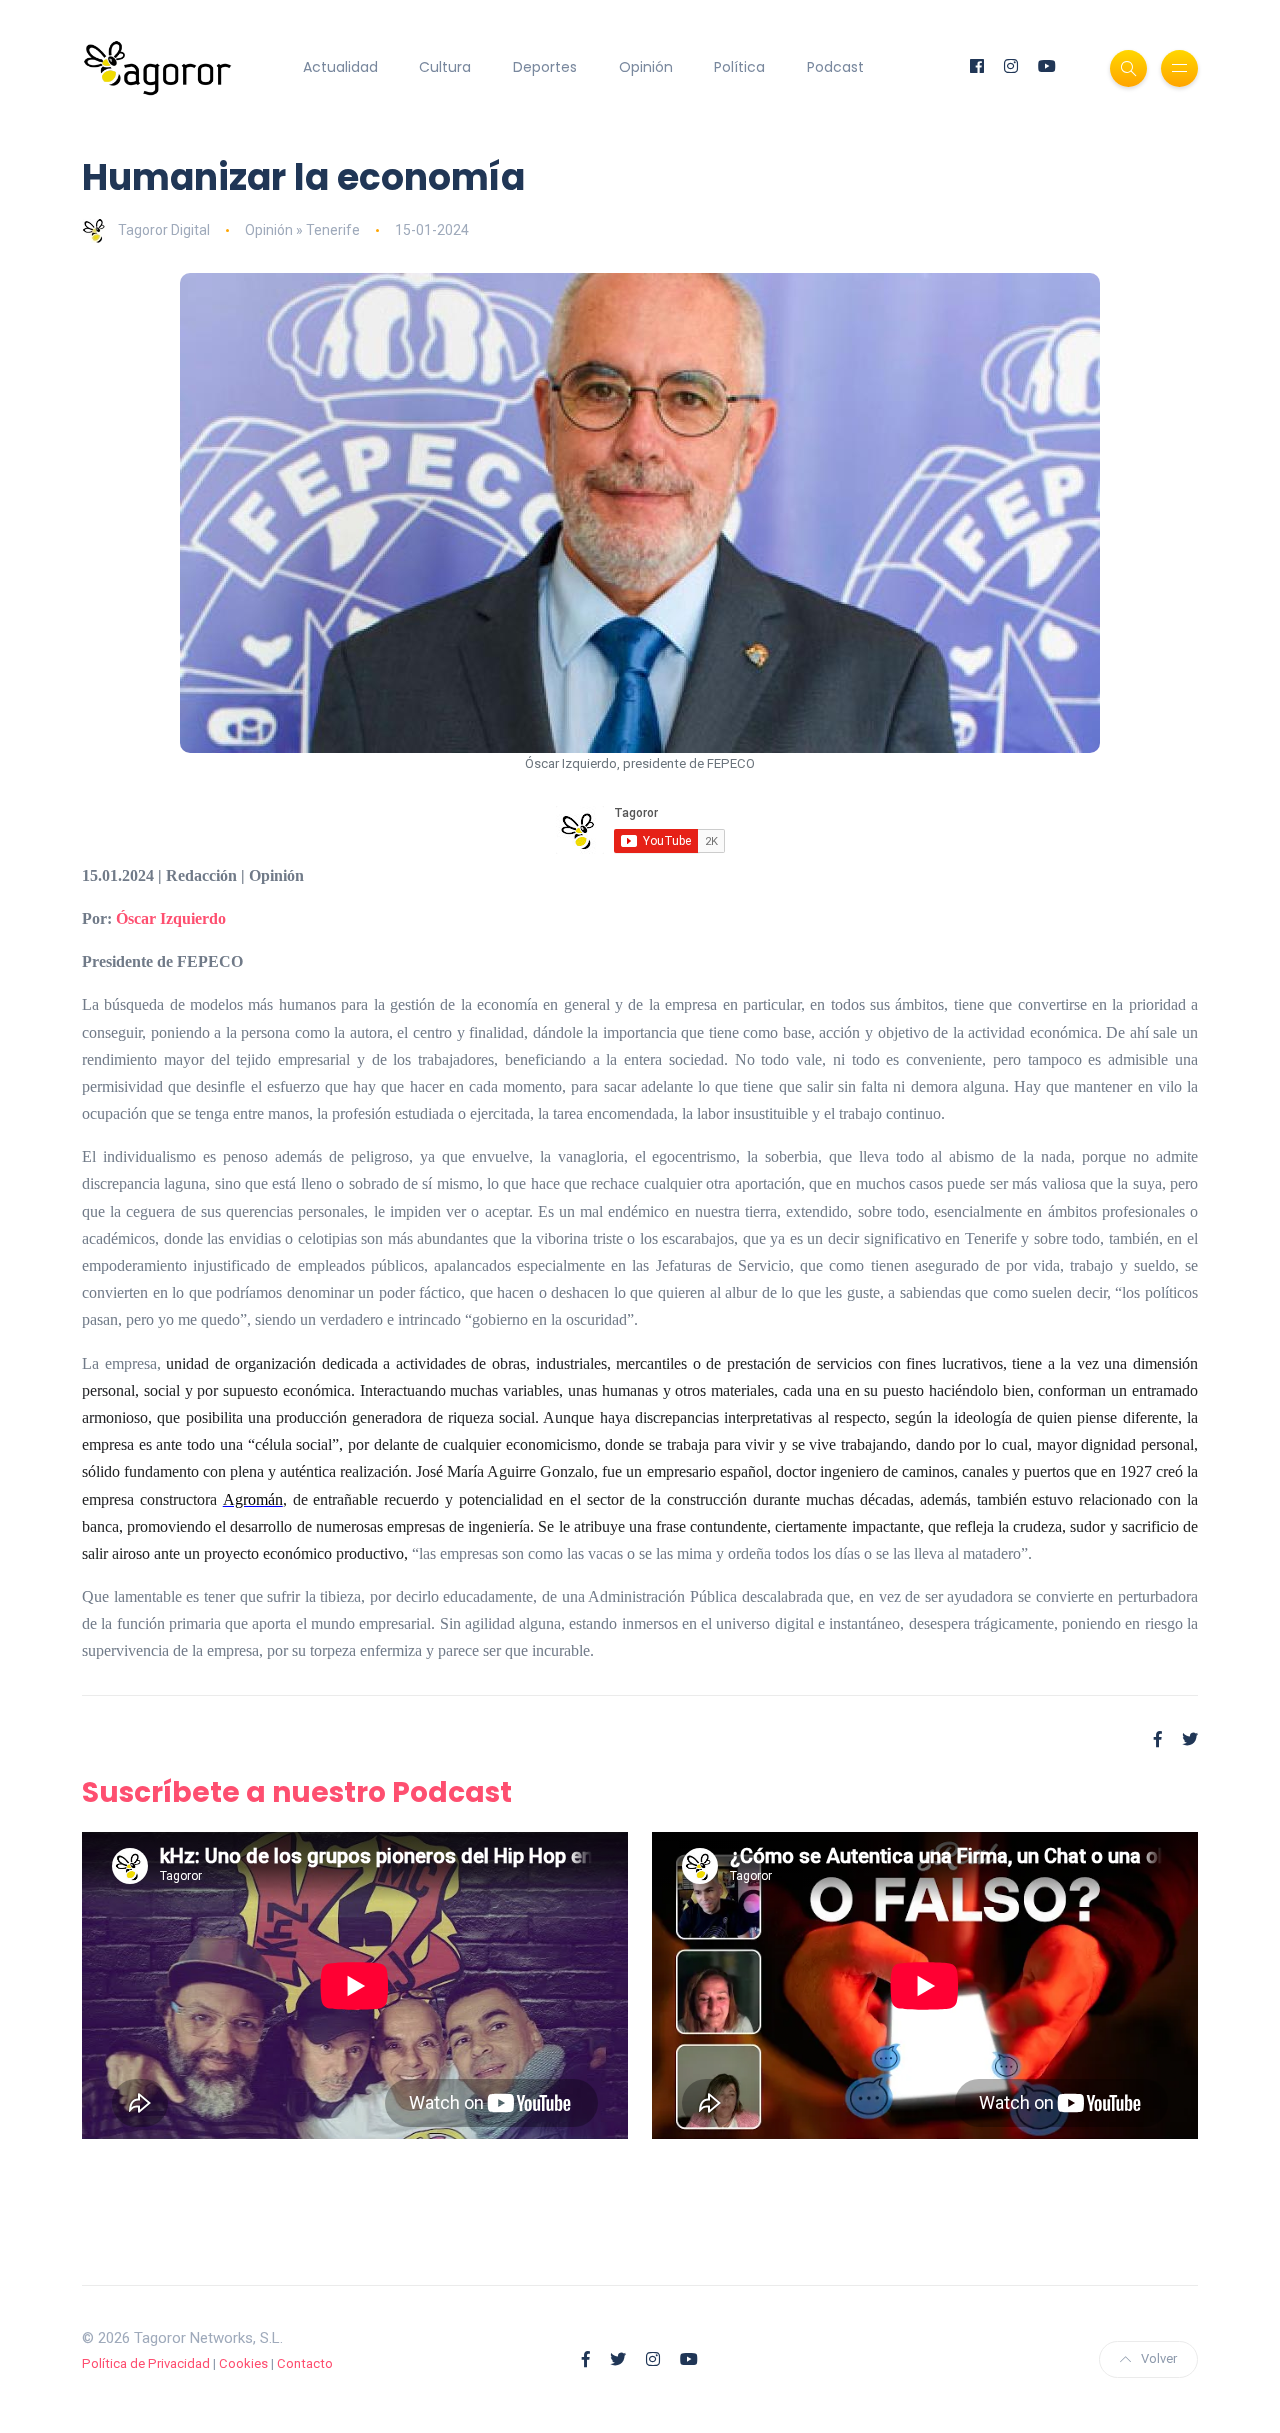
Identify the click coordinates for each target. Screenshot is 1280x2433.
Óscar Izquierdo (171, 918)
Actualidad (340, 67)
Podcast (835, 67)
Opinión (646, 67)
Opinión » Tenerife (302, 230)
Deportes (545, 67)
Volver (1159, 2358)
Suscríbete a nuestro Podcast (297, 1792)
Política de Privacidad (146, 2363)
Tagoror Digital (164, 230)
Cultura (445, 67)
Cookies (243, 2363)
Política (739, 67)
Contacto (305, 2363)
